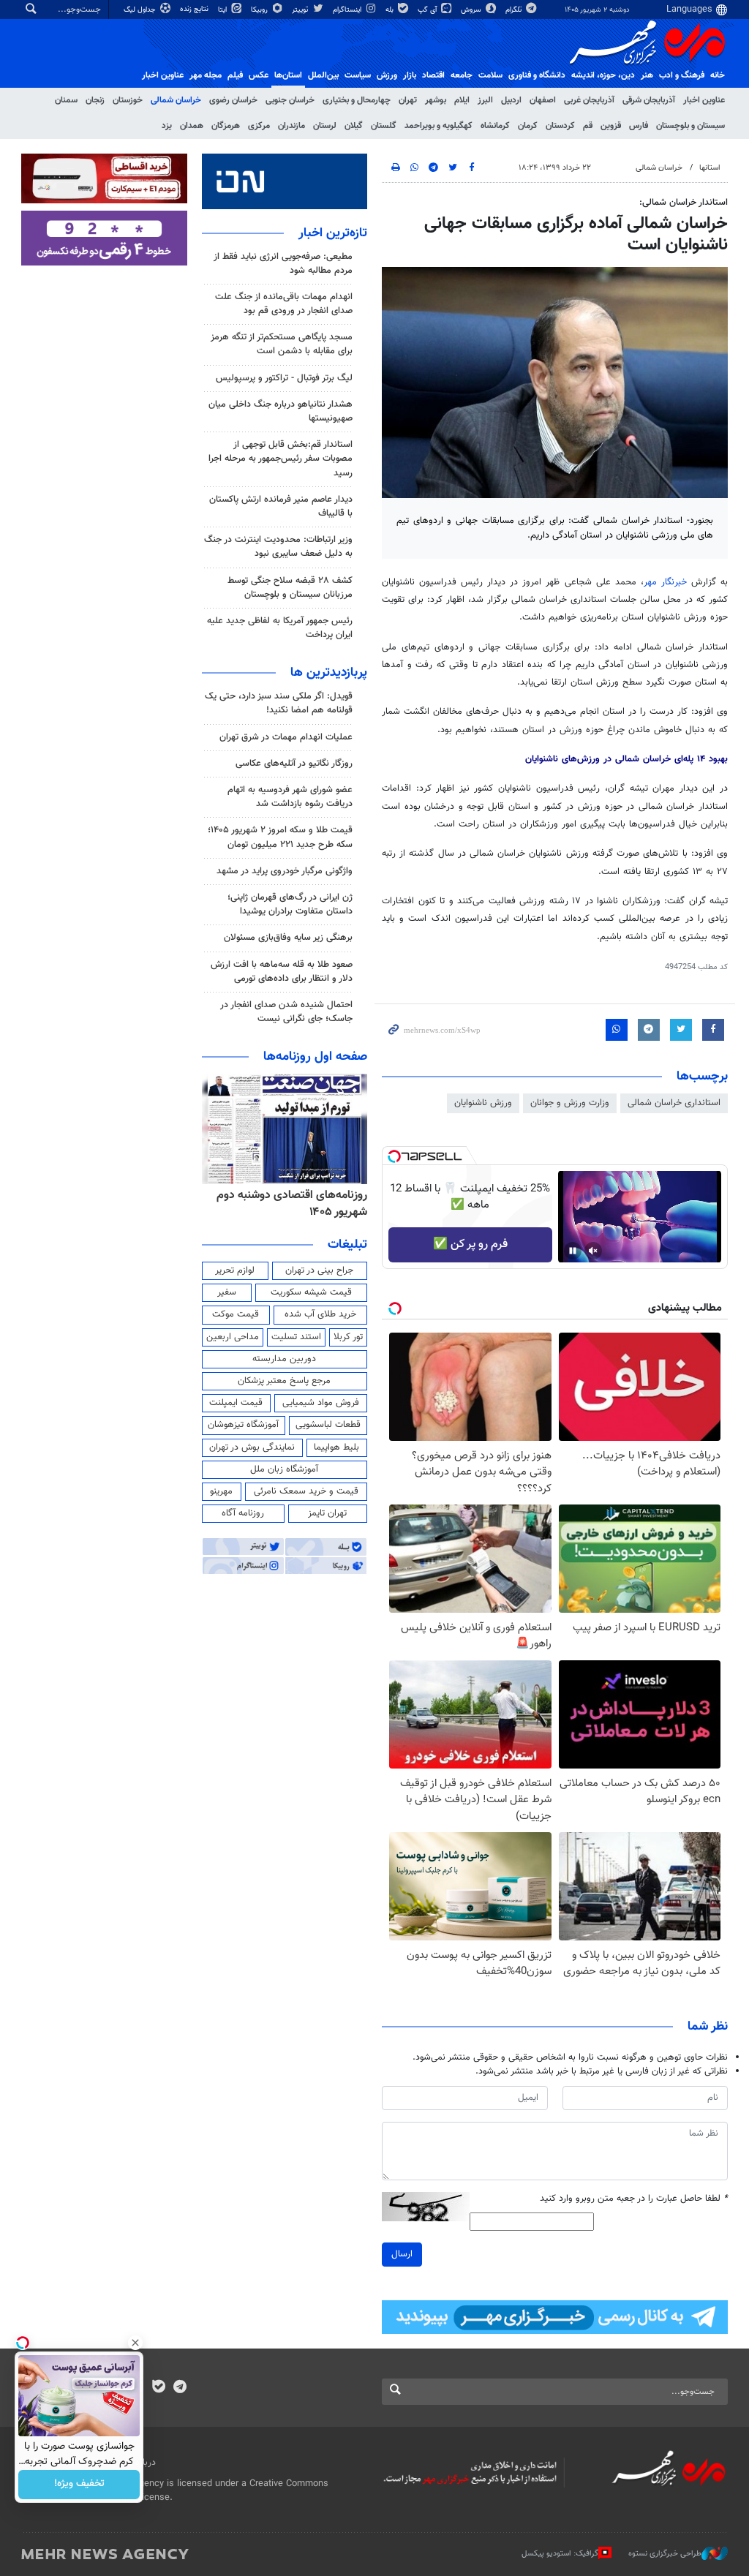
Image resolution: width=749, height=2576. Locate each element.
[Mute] (593, 1251)
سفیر (227, 1292)
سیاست (358, 75)
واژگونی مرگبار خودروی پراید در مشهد (285, 871)
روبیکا (260, 10)
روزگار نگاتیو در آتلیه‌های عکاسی (294, 764)
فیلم (235, 75)
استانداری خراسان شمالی (674, 1103)
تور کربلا (348, 1337)
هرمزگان (226, 126)
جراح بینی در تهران (319, 1270)
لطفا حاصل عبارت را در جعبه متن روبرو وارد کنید (634, 2199)
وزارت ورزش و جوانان (570, 1103)
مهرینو (221, 1491)
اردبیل (511, 100)
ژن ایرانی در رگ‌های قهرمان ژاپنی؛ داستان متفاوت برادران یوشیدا (290, 904)
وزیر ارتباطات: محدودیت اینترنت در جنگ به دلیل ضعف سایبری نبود (278, 547)
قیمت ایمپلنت (236, 1403)
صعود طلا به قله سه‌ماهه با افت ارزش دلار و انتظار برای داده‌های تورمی (282, 972)
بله (391, 10)
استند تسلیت (296, 1337)
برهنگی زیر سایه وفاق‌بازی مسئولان (288, 938)
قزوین (611, 126)
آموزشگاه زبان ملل (284, 1469)
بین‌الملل (323, 75)
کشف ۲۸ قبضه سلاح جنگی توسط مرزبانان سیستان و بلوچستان (290, 588)
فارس (639, 126)
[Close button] (135, 2343)
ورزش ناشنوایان (483, 1103)
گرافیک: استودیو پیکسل (560, 2554)
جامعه (462, 75)
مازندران (291, 126)
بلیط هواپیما (336, 1447)
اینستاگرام (348, 10)
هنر (647, 75)
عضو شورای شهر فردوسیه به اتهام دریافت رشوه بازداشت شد (290, 797)
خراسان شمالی (176, 100)
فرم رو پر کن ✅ (470, 1244)
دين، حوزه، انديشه (603, 75)
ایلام (462, 100)
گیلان (354, 126)
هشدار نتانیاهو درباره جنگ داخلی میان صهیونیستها (281, 411)
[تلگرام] (180, 2388)
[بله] (158, 2388)
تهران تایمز (327, 1513)
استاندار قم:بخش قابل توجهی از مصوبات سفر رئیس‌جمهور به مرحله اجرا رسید (281, 459)
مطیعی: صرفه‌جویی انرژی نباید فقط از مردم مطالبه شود (283, 264)
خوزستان (128, 100)
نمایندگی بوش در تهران (252, 1447)
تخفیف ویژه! (79, 2485)
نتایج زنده (195, 9)
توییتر (301, 10)
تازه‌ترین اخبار (333, 233)
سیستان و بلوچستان (690, 126)
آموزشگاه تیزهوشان (243, 1425)
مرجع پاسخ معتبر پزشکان (284, 1381)
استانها (710, 168)
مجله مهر (206, 75)
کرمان (528, 126)
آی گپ (428, 10)
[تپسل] (394, 1156)
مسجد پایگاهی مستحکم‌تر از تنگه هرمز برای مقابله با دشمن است (282, 344)
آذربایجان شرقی (649, 100)
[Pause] (573, 1251)
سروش (472, 10)
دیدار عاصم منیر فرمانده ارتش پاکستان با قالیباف (281, 506)
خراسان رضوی (233, 100)
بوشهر (436, 100)
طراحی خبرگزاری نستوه (665, 2554)
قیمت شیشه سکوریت (311, 1292)
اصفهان (543, 100)
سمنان (66, 100)
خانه (718, 75)
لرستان (325, 126)
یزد (167, 126)
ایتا (223, 10)
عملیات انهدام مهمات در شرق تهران (286, 737)
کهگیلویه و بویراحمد (439, 126)
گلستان (384, 126)
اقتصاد (433, 75)
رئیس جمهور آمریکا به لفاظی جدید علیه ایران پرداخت (280, 628)
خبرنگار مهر (665, 582)
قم (588, 126)
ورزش (387, 75)
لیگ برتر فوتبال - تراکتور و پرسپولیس (284, 378)
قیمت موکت (236, 1314)
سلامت (490, 75)
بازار (410, 75)
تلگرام (515, 10)
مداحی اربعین (233, 1337)
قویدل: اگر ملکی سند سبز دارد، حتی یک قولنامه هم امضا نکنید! (279, 703)
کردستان (560, 126)
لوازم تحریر (235, 1270)
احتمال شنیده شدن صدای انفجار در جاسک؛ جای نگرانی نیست (286, 1012)
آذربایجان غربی (589, 100)
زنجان (95, 100)
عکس (259, 75)
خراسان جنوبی (290, 100)
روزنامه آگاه (243, 1513)
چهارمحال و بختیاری (357, 100)
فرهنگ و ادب (682, 75)
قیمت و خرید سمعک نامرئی (306, 1491)
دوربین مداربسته (284, 1359)
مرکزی (259, 126)
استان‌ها (288, 75)
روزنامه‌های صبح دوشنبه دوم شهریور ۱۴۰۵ (302, 1204)
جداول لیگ (141, 10)
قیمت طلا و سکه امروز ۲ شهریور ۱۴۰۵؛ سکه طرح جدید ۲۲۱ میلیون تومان (280, 837)
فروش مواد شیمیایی (321, 1403)
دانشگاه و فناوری (537, 75)
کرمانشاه (495, 126)
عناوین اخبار (704, 100)
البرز (485, 100)
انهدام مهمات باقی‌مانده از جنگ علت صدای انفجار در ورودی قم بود (284, 304)
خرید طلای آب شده (320, 1314)
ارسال (402, 2254)
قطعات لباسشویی (328, 1425)
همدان (192, 126)
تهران (408, 100)
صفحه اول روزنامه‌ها (315, 1057)
